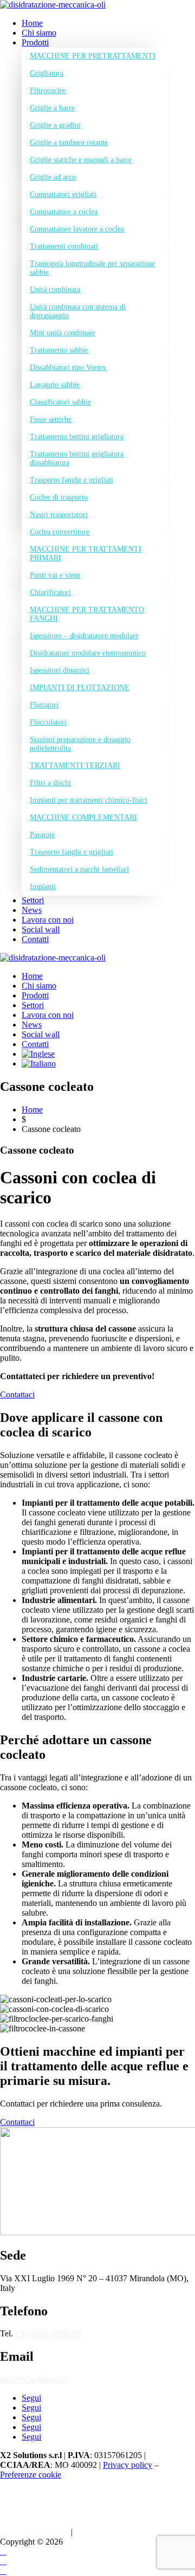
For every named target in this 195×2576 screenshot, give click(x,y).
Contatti (35, 939)
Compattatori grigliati (63, 194)
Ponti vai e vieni (55, 575)
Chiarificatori (50, 592)
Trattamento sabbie (59, 350)
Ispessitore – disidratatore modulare (84, 636)
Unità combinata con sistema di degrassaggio (78, 311)
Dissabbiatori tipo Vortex (68, 367)
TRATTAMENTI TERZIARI (75, 766)
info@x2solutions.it (34, 2379)
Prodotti (35, 42)
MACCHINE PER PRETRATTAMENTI (93, 56)
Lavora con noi (48, 920)
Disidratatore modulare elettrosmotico (88, 653)
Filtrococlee (48, 91)
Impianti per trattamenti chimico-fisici (89, 800)
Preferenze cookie (31, 2475)
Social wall (41, 929)
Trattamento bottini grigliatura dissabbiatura (77, 458)
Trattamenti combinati (64, 246)
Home (32, 23)
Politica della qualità (34, 2532)
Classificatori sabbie (60, 402)
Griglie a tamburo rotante (69, 143)
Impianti (43, 887)
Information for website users (50, 2493)
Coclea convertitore (60, 532)
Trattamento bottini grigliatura (77, 437)
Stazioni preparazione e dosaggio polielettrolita (80, 744)
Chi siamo (39, 33)
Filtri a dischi (50, 783)
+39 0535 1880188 (48, 2333)
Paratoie (42, 835)
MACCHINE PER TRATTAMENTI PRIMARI (86, 554)
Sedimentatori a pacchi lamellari (79, 869)
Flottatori (44, 705)
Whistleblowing (102, 2532)
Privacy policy (128, 2465)
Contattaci (17, 1395)
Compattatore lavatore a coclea (77, 229)
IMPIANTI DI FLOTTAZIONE (80, 688)
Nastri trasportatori (59, 515)
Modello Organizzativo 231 (99, 2503)
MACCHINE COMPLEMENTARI (83, 817)
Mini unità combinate (63, 333)
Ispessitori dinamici (60, 670)
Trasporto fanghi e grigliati (71, 480)
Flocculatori (48, 722)
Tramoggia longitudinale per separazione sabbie (92, 268)
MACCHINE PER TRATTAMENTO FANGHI (87, 614)
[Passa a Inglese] (38, 1054)
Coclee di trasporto (59, 497)
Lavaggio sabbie (55, 385)
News (32, 910)
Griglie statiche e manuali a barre (81, 160)
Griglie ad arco (53, 177)
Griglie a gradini (55, 125)
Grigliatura (47, 73)
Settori (33, 900)
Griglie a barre (52, 108)
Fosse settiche (51, 419)
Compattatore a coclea (64, 212)
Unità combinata (55, 290)
